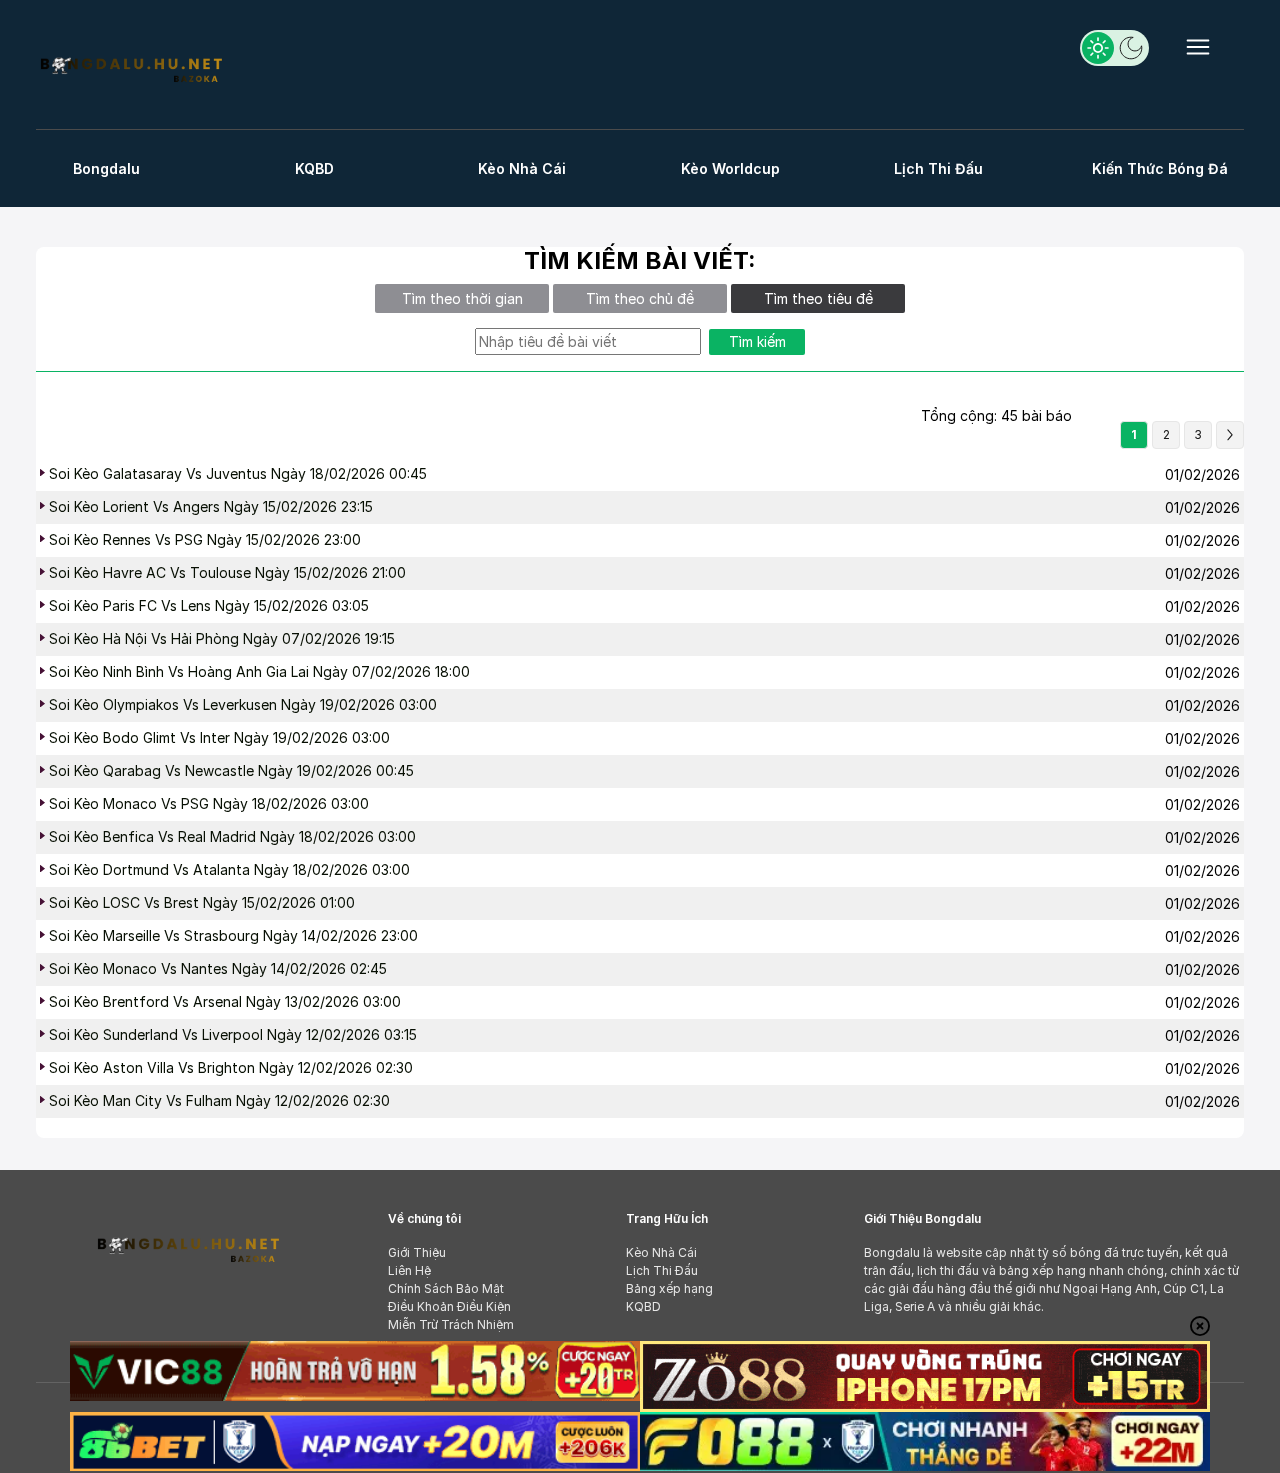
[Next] (1230, 435)
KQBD (314, 168)
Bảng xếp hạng (669, 1288)
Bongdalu (106, 168)
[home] (130, 67)
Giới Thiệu (417, 1252)
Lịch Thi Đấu (938, 168)
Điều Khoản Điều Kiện (449, 1306)
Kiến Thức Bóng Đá (1160, 168)
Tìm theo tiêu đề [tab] (818, 298)
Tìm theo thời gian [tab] (462, 298)
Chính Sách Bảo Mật (446, 1288)
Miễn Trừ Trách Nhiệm (451, 1324)
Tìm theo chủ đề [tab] (640, 298)
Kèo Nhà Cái (522, 168)
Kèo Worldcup (730, 168)
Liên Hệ (409, 1270)
